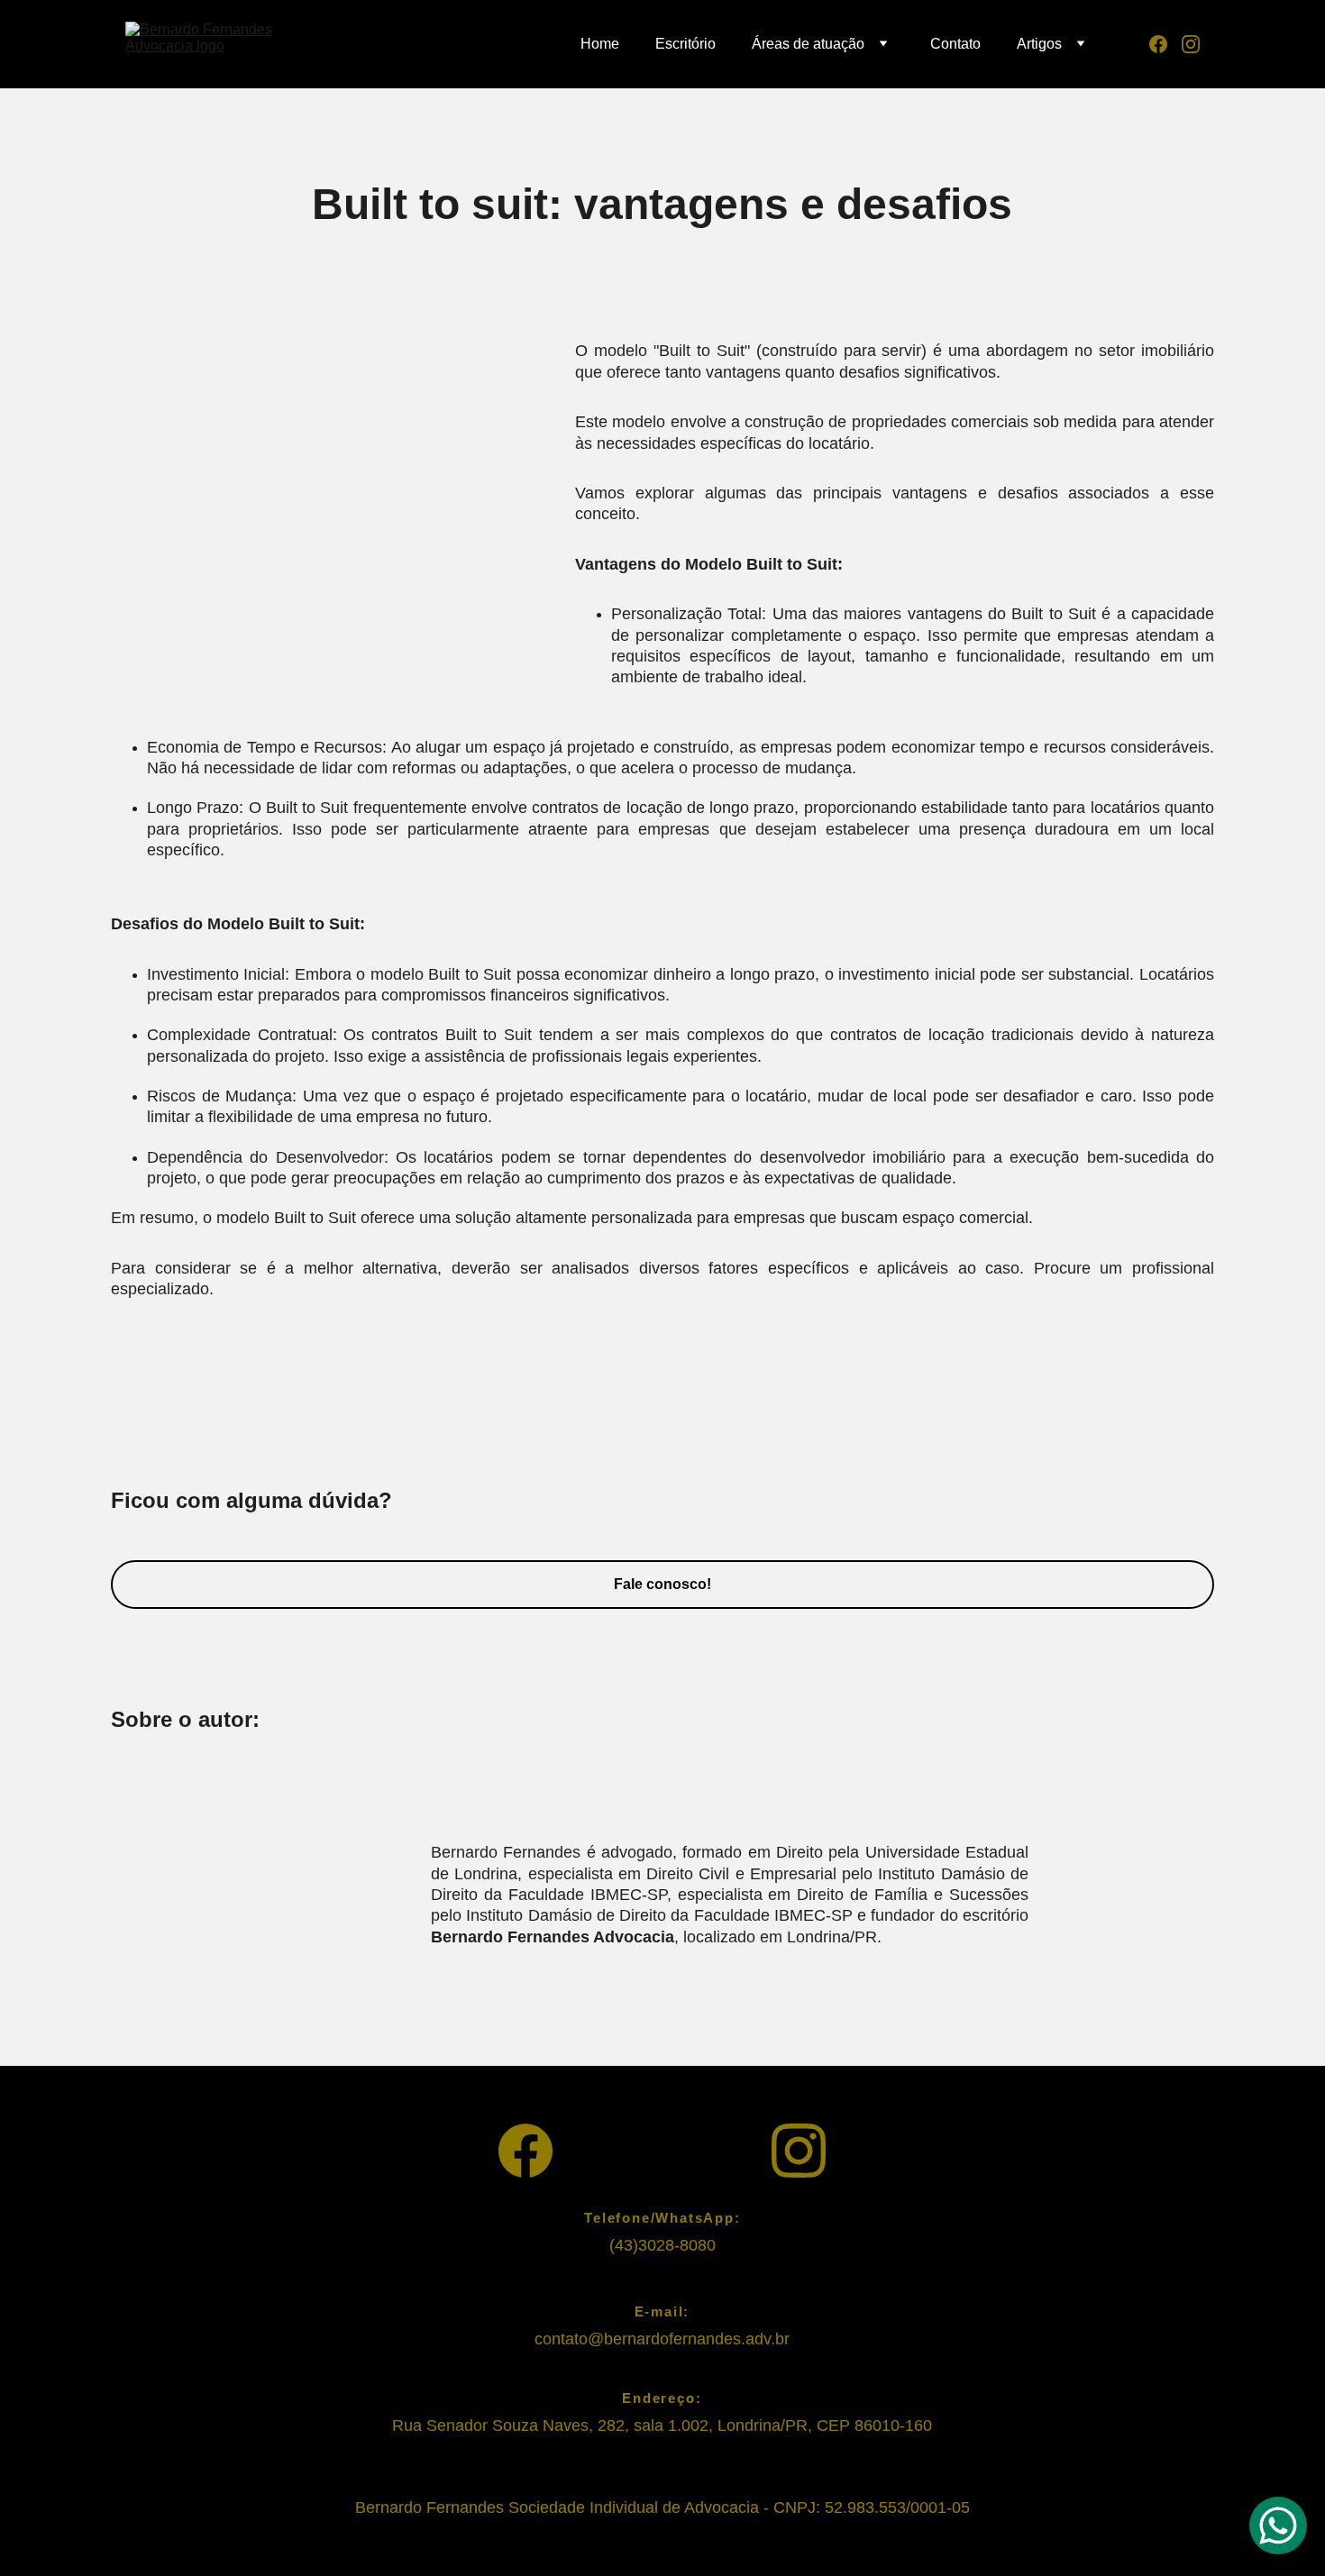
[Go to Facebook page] (1165, 44)
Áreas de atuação (808, 44)
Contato (955, 44)
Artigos (1039, 44)
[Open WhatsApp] (1278, 2526)
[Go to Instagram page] (1191, 44)
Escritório (685, 44)
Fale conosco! (662, 1584)
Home (600, 44)
